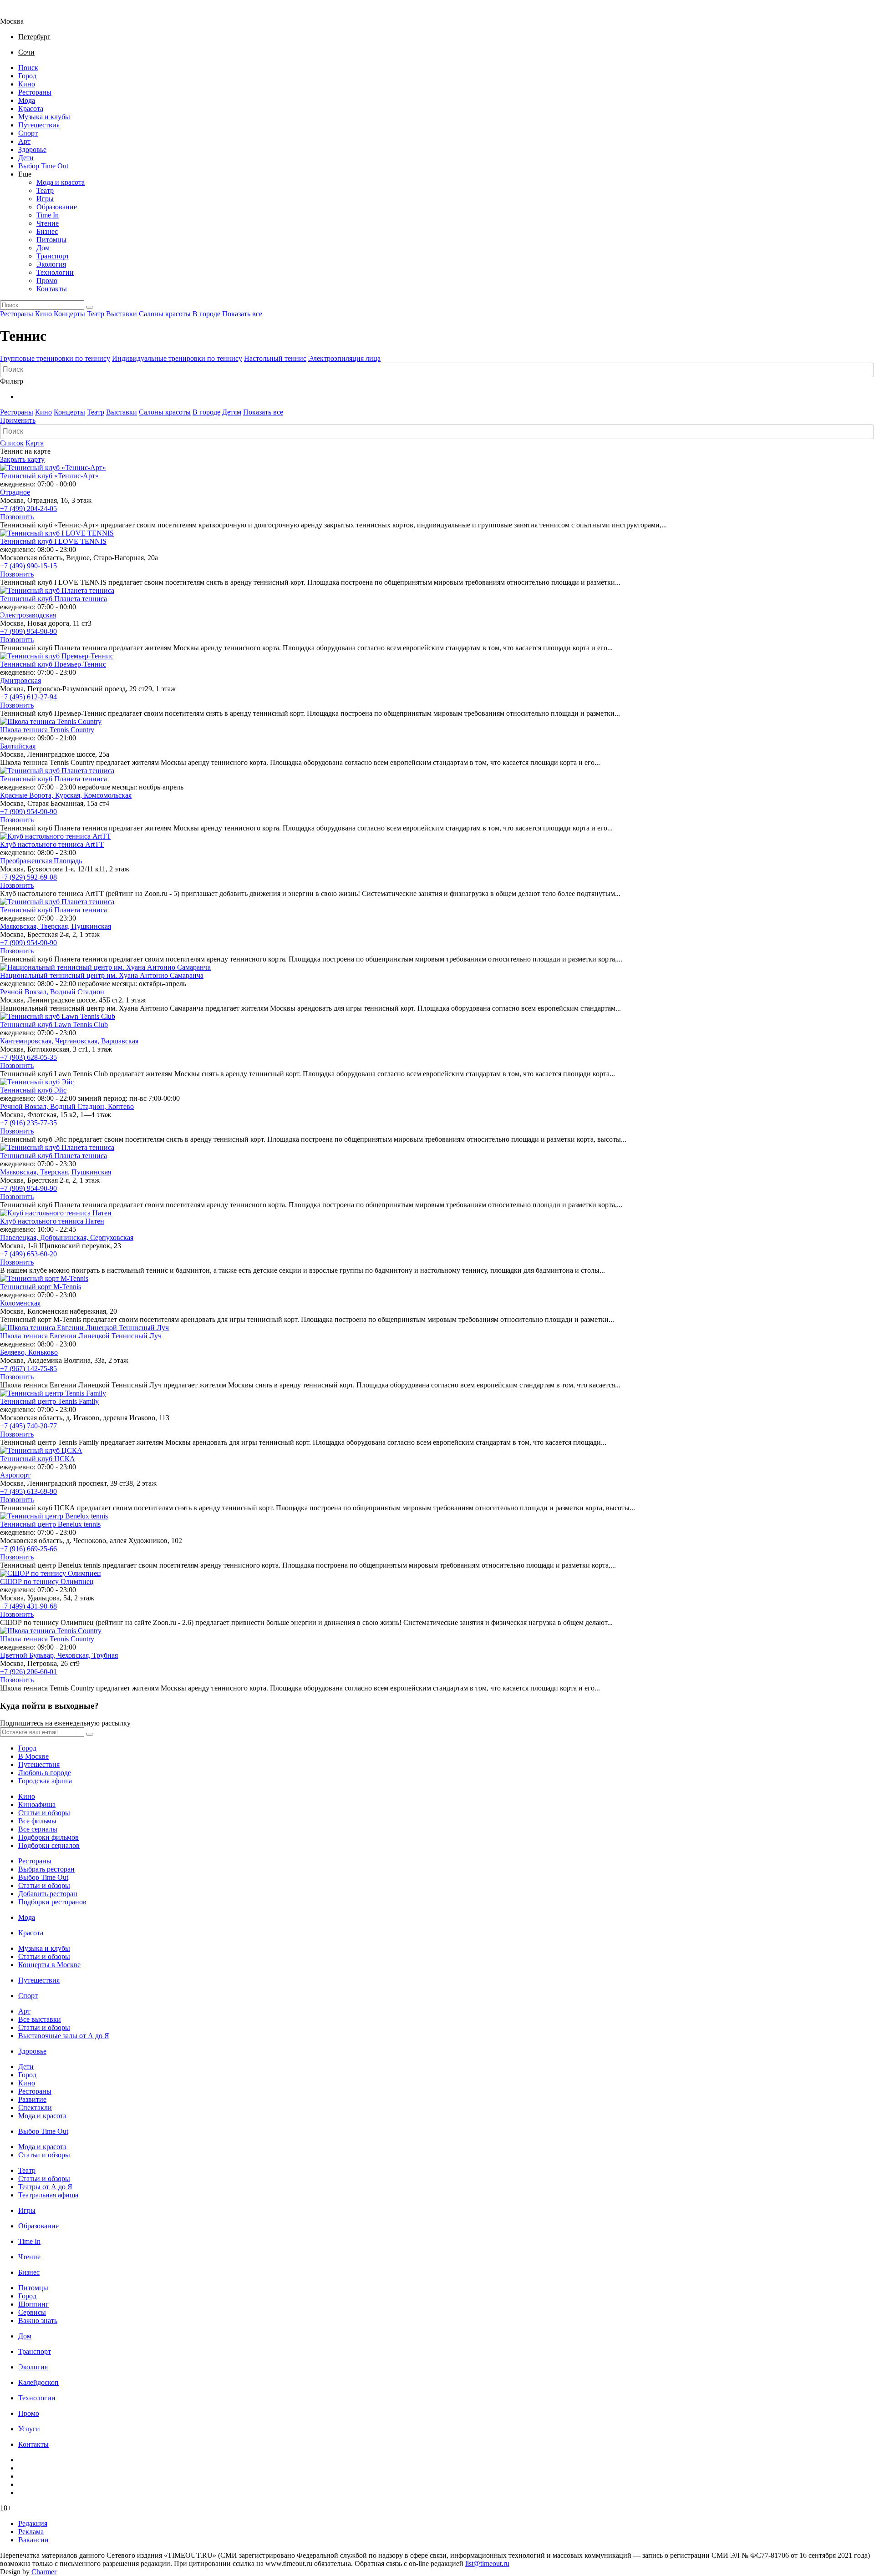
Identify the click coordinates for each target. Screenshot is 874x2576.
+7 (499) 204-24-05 (28, 509)
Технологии (55, 272)
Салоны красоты (165, 314)
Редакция (33, 2523)
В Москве (33, 1756)
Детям (232, 412)
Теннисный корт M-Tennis (41, 1287)
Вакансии (33, 2540)
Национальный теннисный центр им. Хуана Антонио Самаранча (102, 975)
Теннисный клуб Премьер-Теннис (53, 664)
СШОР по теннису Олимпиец (47, 1582)
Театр (45, 190)
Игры (45, 199)
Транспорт (53, 256)
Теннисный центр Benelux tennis (50, 1524)
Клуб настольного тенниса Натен (52, 1221)
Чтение (48, 223)
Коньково (43, 1352)
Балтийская (18, 746)
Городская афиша (45, 1781)
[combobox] (437, 370)
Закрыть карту (22, 459)
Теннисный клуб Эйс (33, 1090)
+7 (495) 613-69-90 (28, 1491)
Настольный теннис (275, 358)
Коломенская (20, 1303)
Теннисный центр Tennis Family (49, 1401)
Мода (27, 100)
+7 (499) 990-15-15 (28, 566)
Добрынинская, (65, 1237)
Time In (48, 215)
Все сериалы (38, 1829)
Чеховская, (75, 1655)
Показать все (242, 314)
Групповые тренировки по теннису (55, 358)
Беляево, (14, 1352)
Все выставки (40, 2019)
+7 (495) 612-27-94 (28, 697)
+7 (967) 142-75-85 (28, 1369)
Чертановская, (78, 1041)
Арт (24, 141)
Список (12, 443)
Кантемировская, (28, 1041)
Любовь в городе (45, 1773)
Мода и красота (61, 182)
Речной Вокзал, (25, 992)
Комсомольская (108, 795)
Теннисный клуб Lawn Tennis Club (54, 1025)
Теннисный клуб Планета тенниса (53, 599)
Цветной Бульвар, (29, 1655)
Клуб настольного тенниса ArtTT (52, 844)
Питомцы (51, 240)
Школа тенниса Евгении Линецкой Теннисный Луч (81, 1336)
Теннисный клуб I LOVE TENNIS (53, 541)
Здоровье (32, 149)
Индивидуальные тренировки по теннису (177, 358)
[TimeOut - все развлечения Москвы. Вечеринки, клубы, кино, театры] (20, 13)
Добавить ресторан (48, 1894)
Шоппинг (33, 2304)
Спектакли (35, 2108)
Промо (47, 281)
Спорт (28, 133)
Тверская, (56, 926)
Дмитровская (20, 681)
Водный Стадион (77, 992)
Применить (18, 420)
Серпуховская (112, 1237)
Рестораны (35, 92)
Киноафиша (37, 1804)
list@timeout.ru (487, 2563)
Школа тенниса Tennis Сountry (47, 1639)
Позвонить (17, 517)
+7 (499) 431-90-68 (28, 1606)
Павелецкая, (20, 1237)
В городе (206, 314)
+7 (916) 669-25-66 (28, 1549)
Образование (57, 207)
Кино (27, 84)
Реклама (31, 2532)
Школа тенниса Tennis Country (47, 730)
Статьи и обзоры (44, 1813)
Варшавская (120, 1041)
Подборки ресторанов (52, 1902)
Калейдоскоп (38, 2382)
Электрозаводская (28, 615)
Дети (26, 158)
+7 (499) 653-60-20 (28, 1254)
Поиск (28, 68)
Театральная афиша (48, 2195)
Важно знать (38, 2320)
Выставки (122, 314)
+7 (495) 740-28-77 (28, 1426)
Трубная (105, 1655)
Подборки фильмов (48, 1837)
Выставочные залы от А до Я (64, 2036)
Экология (51, 264)
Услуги (29, 2429)
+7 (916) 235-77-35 (28, 1123)
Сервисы (32, 2312)
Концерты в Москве (49, 1965)
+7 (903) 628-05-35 (28, 1057)
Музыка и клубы (44, 117)
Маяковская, (20, 926)
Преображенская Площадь (41, 861)
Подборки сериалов (49, 1845)
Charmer (44, 2572)
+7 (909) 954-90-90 (28, 631)
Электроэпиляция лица (344, 358)
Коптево (121, 1106)
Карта (35, 443)
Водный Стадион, (79, 1106)
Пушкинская (91, 926)
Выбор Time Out (43, 166)
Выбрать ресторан (46, 1869)
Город (27, 76)
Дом (43, 248)
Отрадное (15, 492)
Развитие (32, 2099)
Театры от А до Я (45, 2187)
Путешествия (39, 125)
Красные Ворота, (28, 795)
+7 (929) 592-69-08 (28, 877)
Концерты (69, 314)
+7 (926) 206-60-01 (28, 1672)
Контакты (52, 289)
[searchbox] (438, 369)
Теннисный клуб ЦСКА (38, 1459)
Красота (31, 109)
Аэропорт (15, 1475)
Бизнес (47, 231)
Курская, (69, 795)
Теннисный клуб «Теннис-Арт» (49, 476)
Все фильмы (37, 1821)
